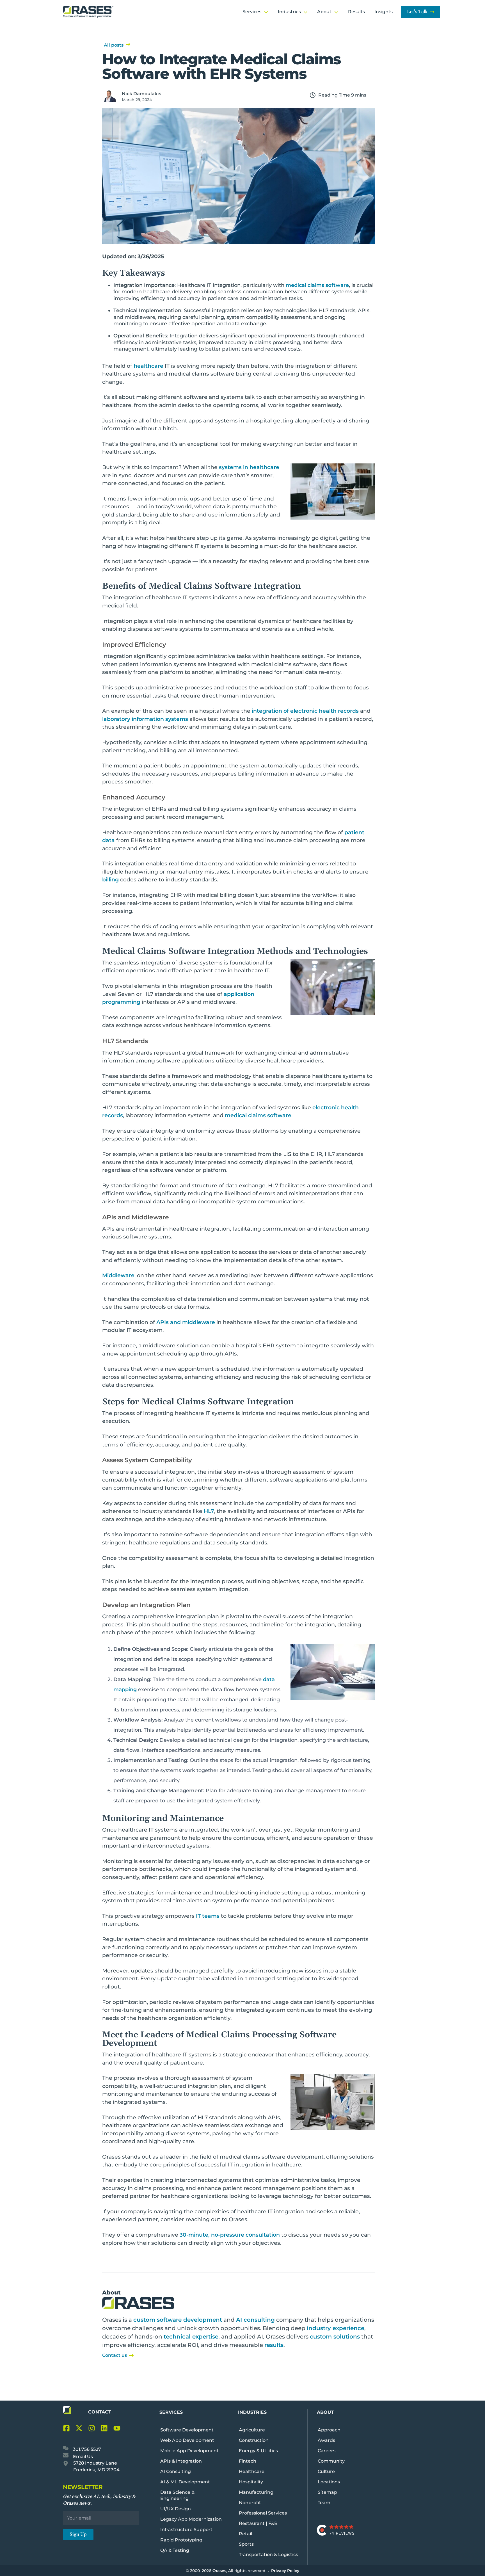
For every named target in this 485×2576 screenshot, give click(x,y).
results (274, 2345)
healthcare (148, 366)
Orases (219, 2571)
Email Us (82, 2457)
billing (110, 880)
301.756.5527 (86, 2449)
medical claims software (317, 285)
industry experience (336, 2328)
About (325, 2412)
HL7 (209, 1511)
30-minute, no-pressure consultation (230, 2235)
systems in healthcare (249, 467)
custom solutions (335, 2337)
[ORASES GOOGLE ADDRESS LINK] (67, 2465)
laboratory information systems (145, 719)
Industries (252, 2412)
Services (171, 2412)
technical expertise (191, 2337)
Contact (100, 2412)
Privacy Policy (285, 2571)
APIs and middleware (186, 1322)
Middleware (118, 1275)
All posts (114, 45)
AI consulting (255, 2320)
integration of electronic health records (305, 711)
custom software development (178, 2320)
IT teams (208, 1916)
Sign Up (78, 2534)
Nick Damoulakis (141, 94)
